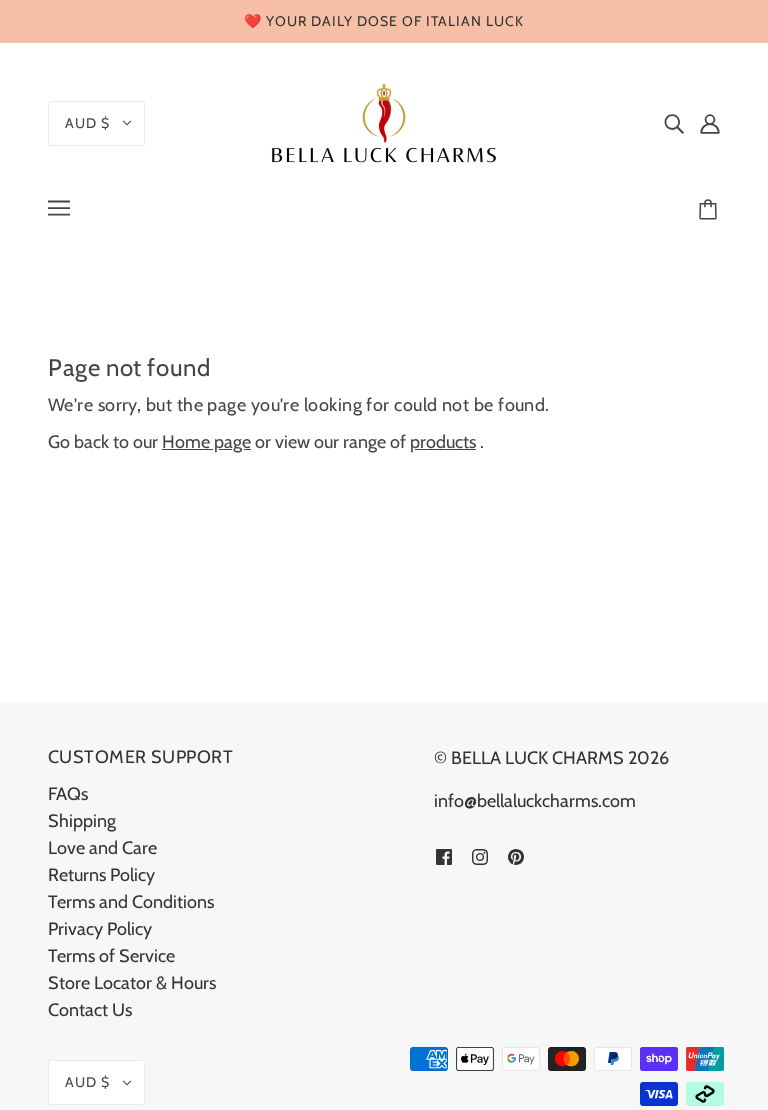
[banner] (384, 121)
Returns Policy (101, 875)
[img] (674, 123)
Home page (206, 442)
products (443, 442)
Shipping (82, 821)
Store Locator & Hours (132, 983)
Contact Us (90, 1010)
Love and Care (102, 848)
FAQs (68, 794)
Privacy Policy (100, 929)
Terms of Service (111, 956)
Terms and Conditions (131, 902)
